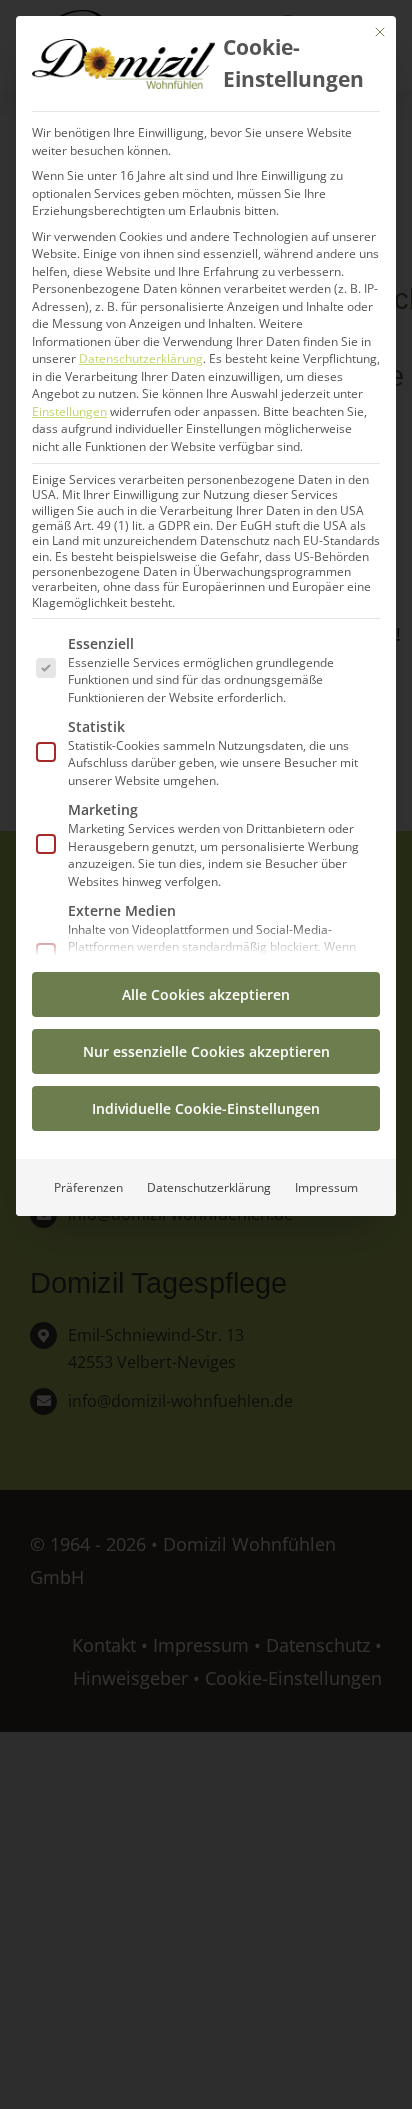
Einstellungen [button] (69, 411)
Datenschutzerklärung (141, 358)
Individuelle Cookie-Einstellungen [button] (206, 1108)
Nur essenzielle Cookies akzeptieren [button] (206, 1051)
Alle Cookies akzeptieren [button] (206, 994)
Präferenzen (88, 1187)
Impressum (326, 1187)
